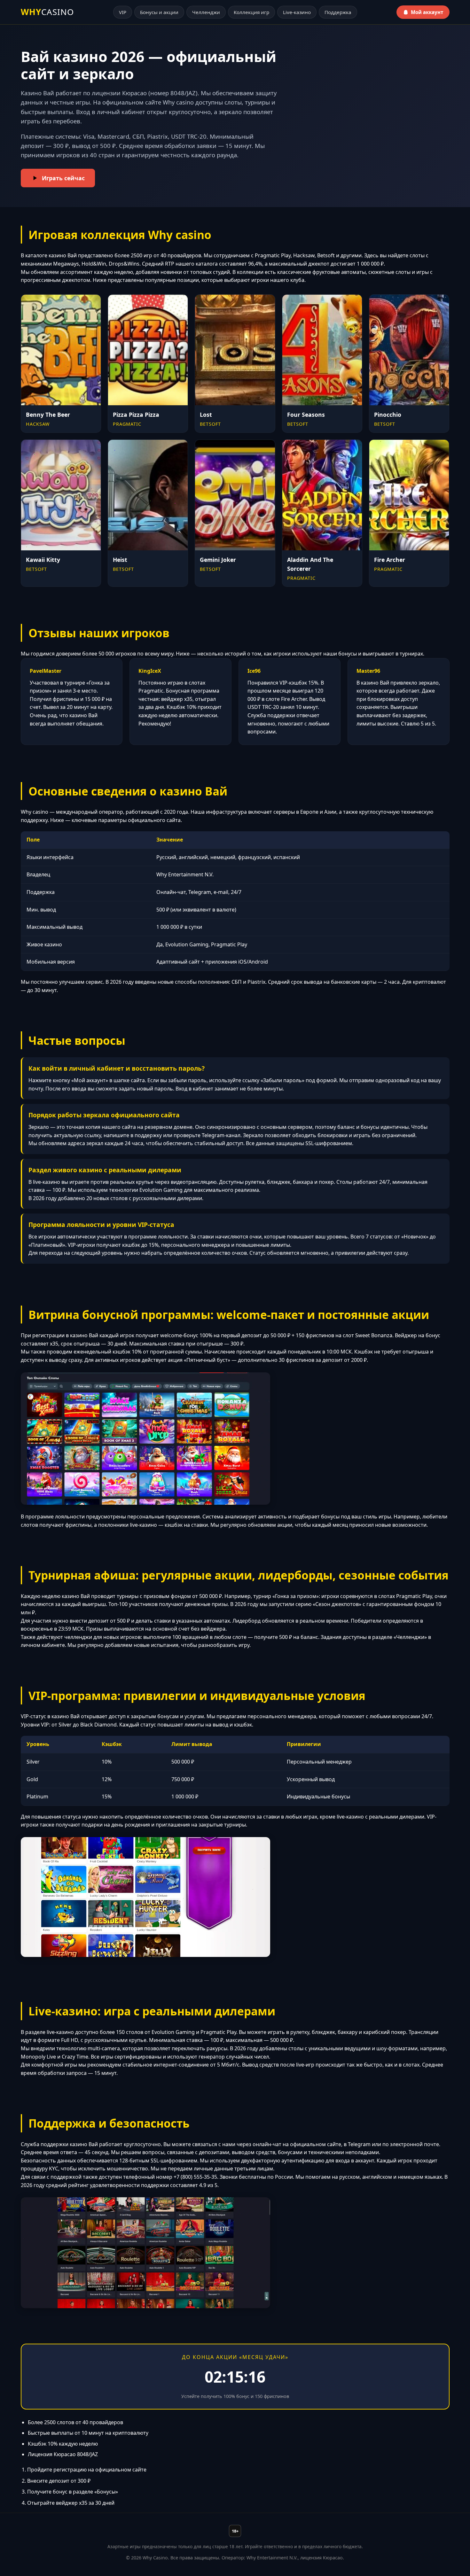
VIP (123, 12)
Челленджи (206, 12)
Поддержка (338, 12)
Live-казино (297, 12)
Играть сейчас (63, 178)
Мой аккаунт (427, 12)
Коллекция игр (251, 12)
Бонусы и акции (159, 12)
